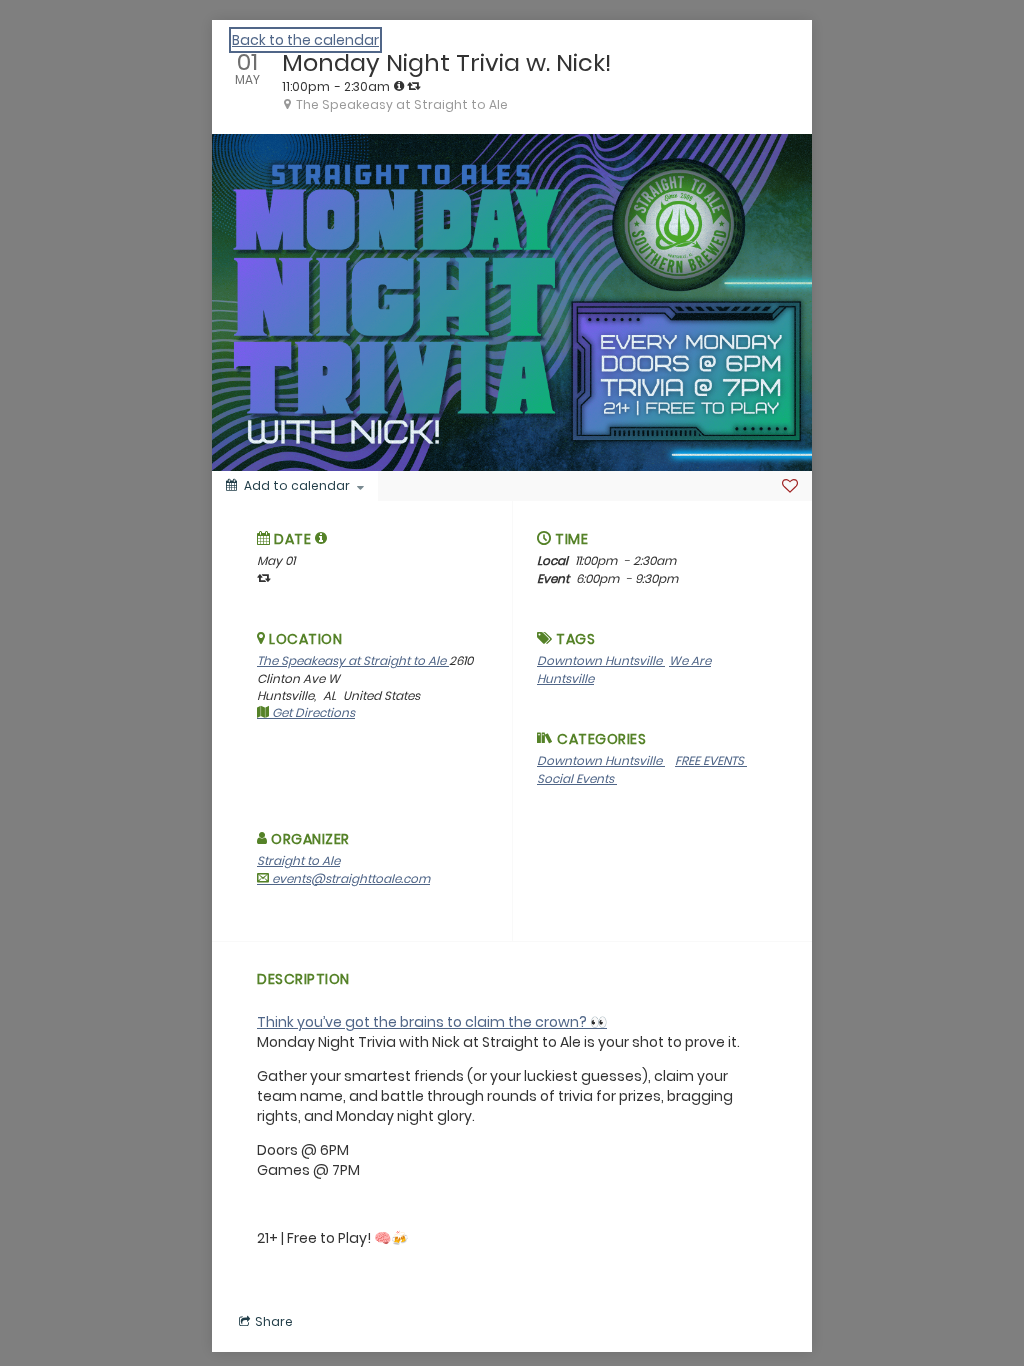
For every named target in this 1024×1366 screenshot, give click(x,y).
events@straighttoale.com (349, 878)
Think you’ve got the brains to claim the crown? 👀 (432, 1022)
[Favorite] (790, 486)
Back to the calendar (305, 40)
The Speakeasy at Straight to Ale (353, 660)
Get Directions (312, 712)
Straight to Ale (298, 860)
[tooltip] (399, 86)
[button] (321, 538)
